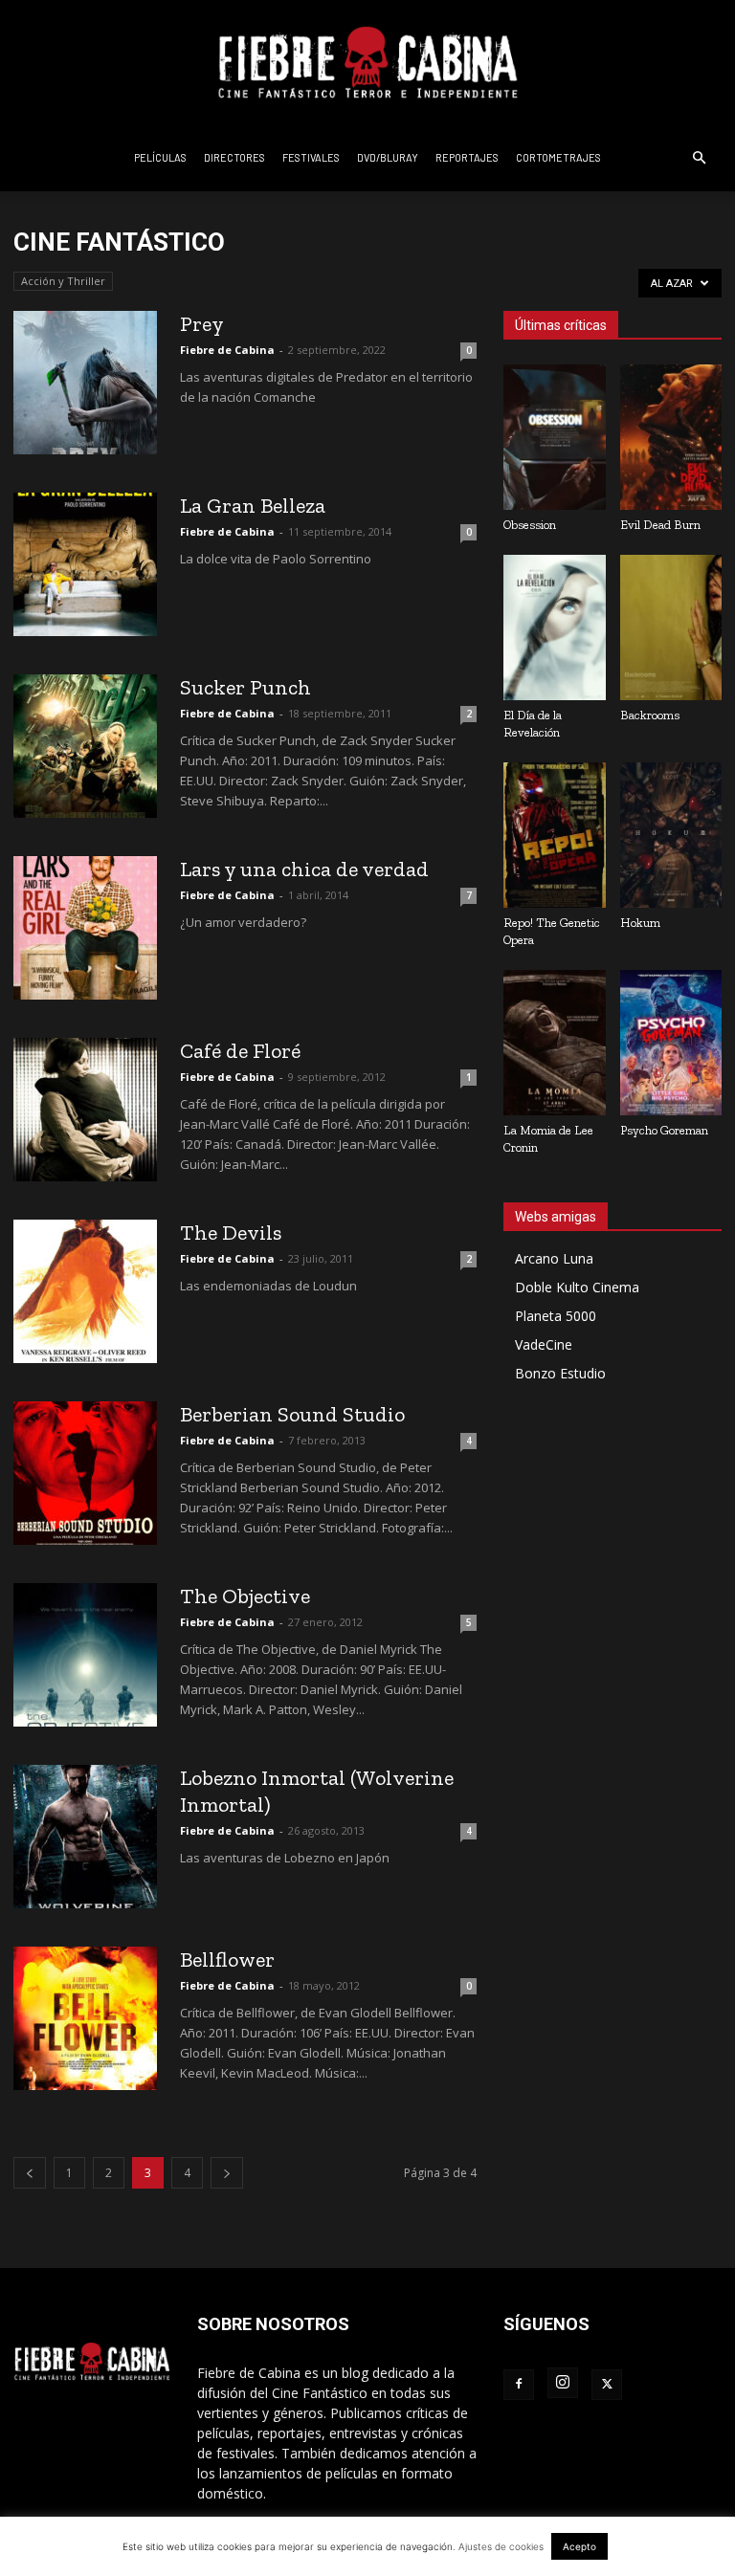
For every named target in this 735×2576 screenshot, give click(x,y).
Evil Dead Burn (660, 525)
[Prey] (85, 383)
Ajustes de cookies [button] (501, 2546)
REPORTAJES (467, 157)
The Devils (231, 1233)
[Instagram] (563, 2383)
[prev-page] (30, 2173)
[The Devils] (85, 1291)
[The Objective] (85, 1655)
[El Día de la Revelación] (555, 627)
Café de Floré (240, 1051)
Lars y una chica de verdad (304, 869)
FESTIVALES (311, 157)
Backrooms (650, 715)
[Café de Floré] (85, 1110)
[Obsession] (555, 437)
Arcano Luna (554, 1258)
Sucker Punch (245, 687)
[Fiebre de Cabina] (367, 63)
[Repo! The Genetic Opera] (555, 835)
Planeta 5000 (556, 1316)
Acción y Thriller (63, 281)
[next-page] (227, 2173)
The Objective (245, 1596)
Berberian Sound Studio (292, 1414)
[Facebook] (519, 2385)
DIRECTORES (234, 157)
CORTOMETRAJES (558, 157)
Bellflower (227, 1960)
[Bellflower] (85, 2018)
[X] (607, 2385)
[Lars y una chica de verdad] (85, 928)
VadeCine (544, 1344)
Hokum (640, 923)
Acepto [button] (579, 2546)
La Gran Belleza (253, 506)
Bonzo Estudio (560, 1373)
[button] (699, 158)
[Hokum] (671, 835)
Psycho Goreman (664, 1130)
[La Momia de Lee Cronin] (555, 1043)
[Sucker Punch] (85, 746)
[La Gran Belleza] (85, 564)
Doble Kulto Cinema (577, 1287)
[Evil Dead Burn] (671, 437)
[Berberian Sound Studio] (85, 1473)
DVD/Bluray (388, 157)
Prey (202, 324)
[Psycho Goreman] (671, 1043)
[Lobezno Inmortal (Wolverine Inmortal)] (85, 1837)
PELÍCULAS (160, 157)
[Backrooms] (671, 627)
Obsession (530, 525)
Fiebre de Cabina (227, 350)
